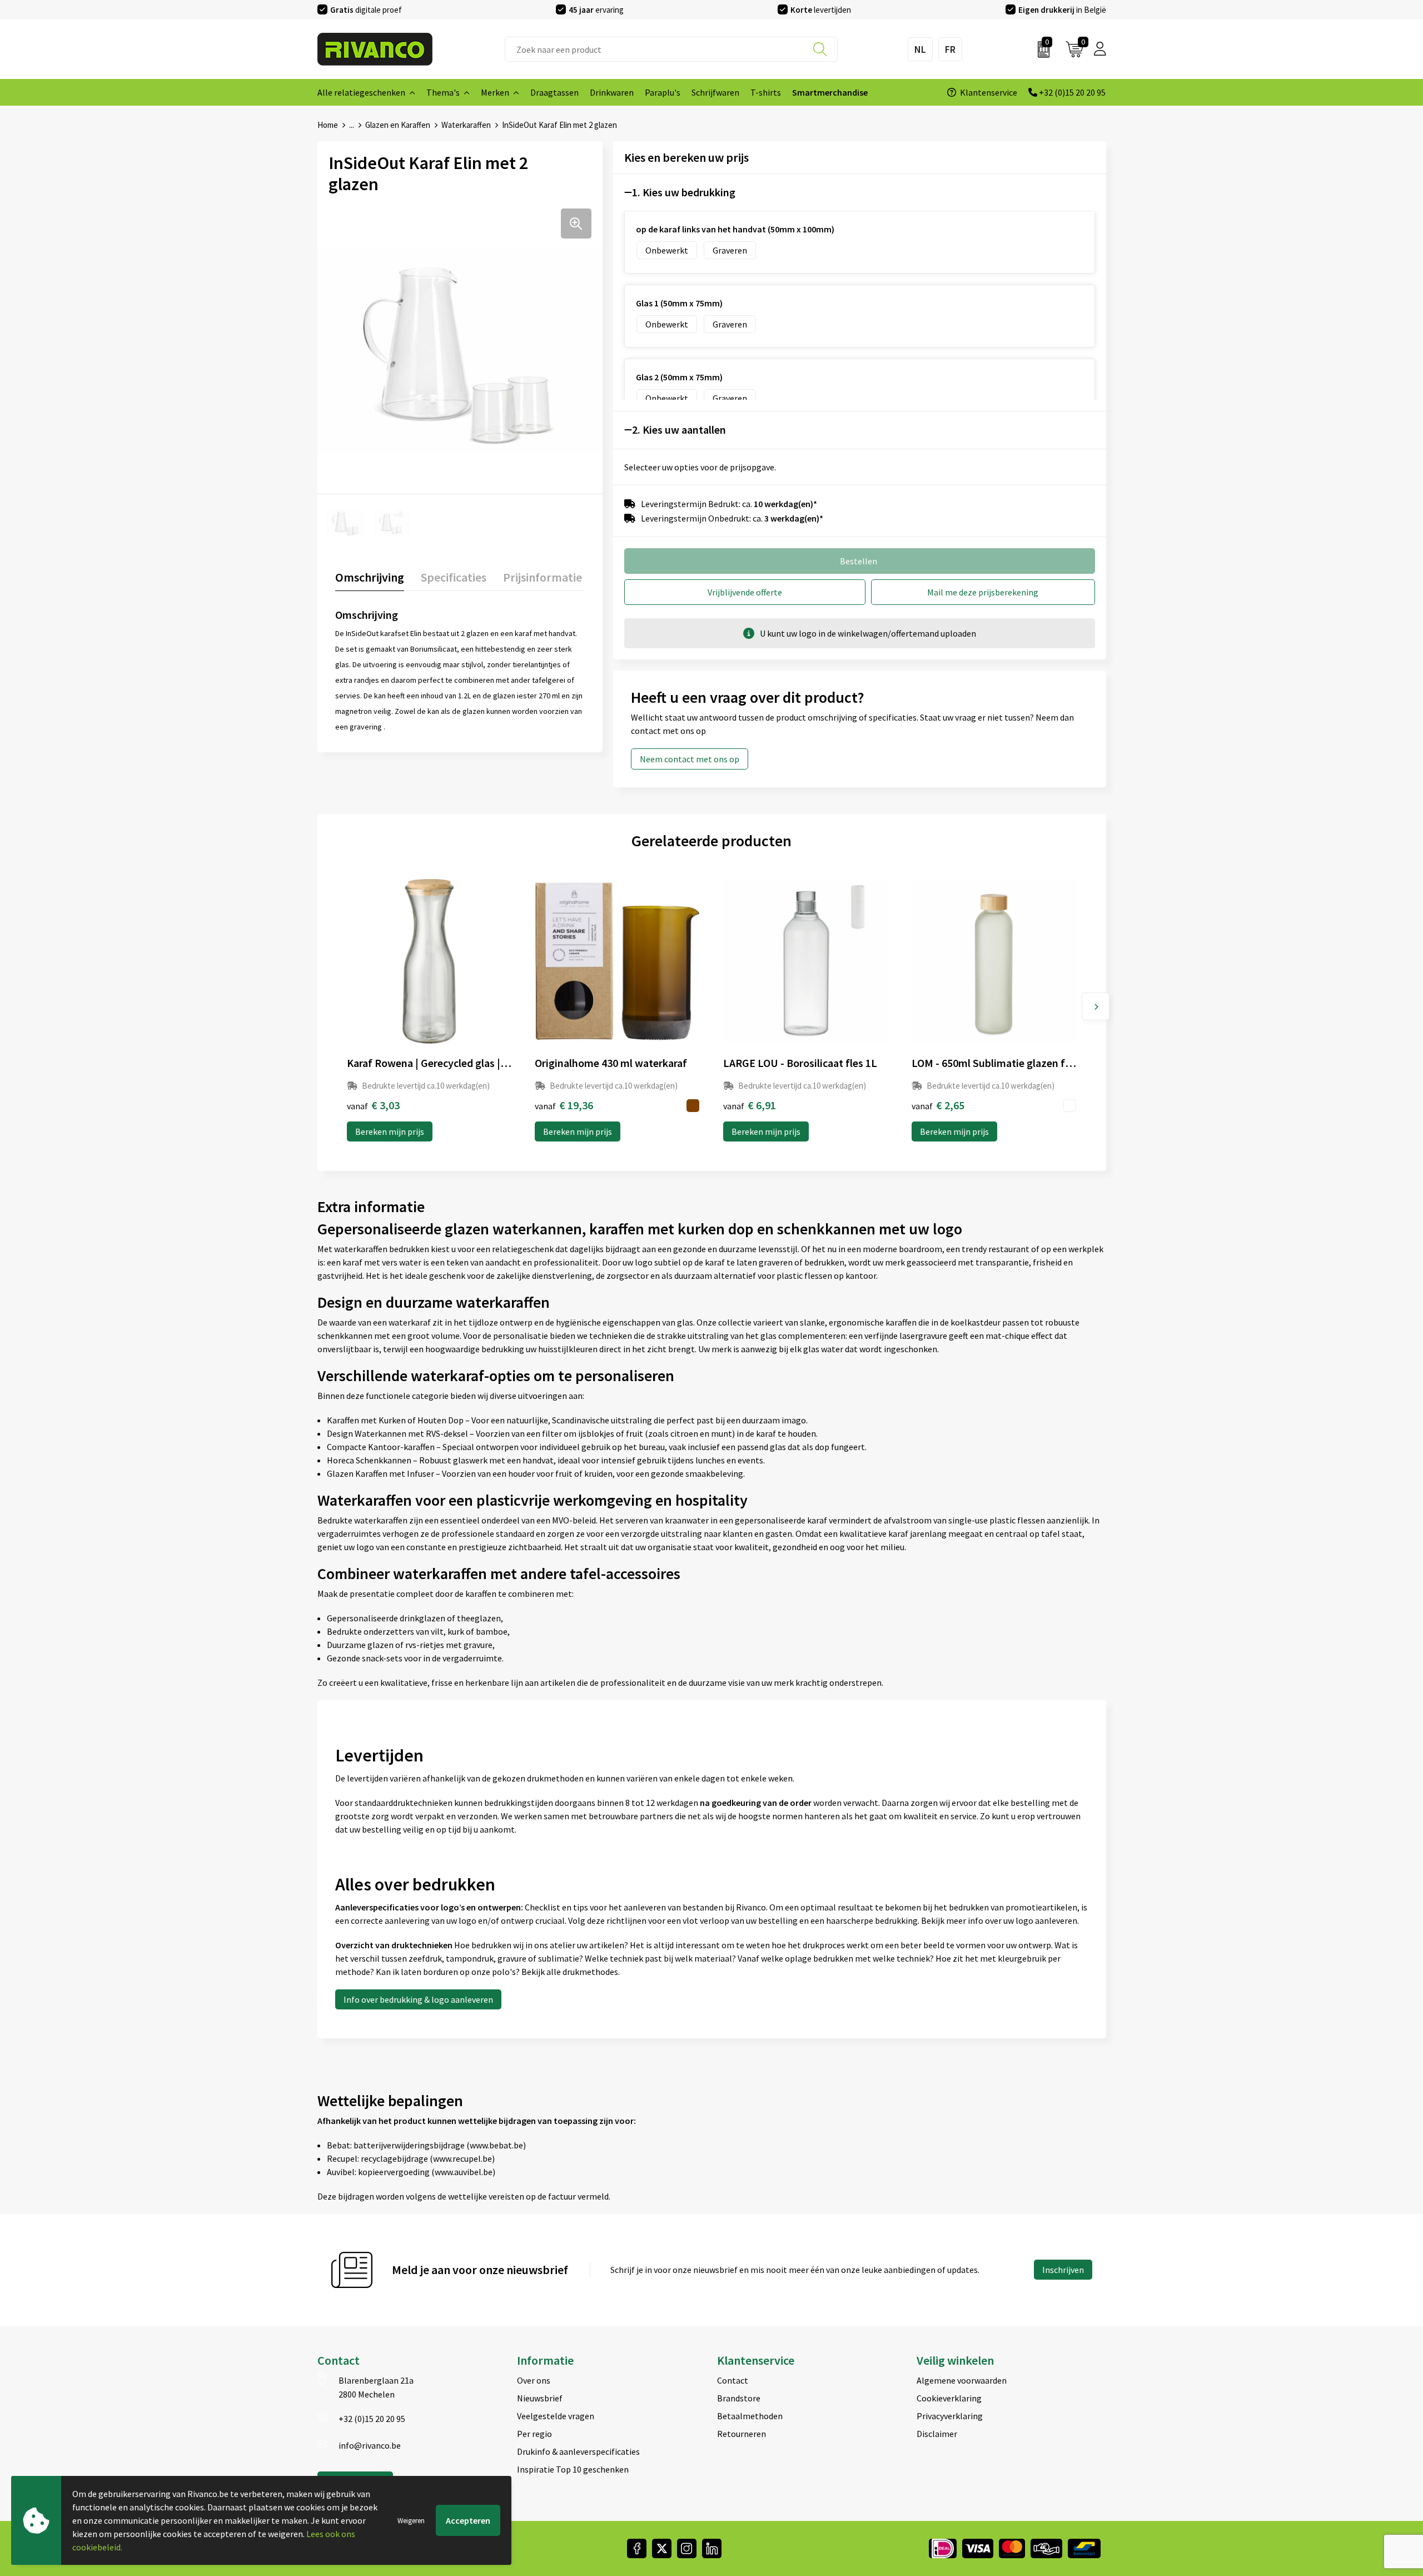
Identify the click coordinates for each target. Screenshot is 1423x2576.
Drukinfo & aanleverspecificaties (578, 2451)
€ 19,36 (564, 1105)
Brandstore (739, 2398)
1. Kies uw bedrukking (684, 192)
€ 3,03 (373, 1105)
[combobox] (671, 49)
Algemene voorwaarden (962, 2380)
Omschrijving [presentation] (370, 577)
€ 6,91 (750, 1105)
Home (328, 125)
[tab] (370, 580)
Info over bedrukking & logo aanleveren (418, 1999)
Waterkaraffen (466, 125)
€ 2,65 (938, 1105)
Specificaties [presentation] (454, 577)
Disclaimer (937, 2434)
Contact (733, 2380)
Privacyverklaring (950, 2416)
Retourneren (742, 2434)
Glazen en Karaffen (398, 125)
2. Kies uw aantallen (679, 430)
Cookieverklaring (949, 2398)
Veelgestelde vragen (556, 2416)
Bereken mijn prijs (390, 1131)
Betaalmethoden (750, 2416)
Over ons (534, 2380)
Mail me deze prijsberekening (983, 592)
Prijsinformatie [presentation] (543, 577)
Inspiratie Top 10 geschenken (573, 2469)
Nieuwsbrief (540, 2398)
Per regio (534, 2434)
